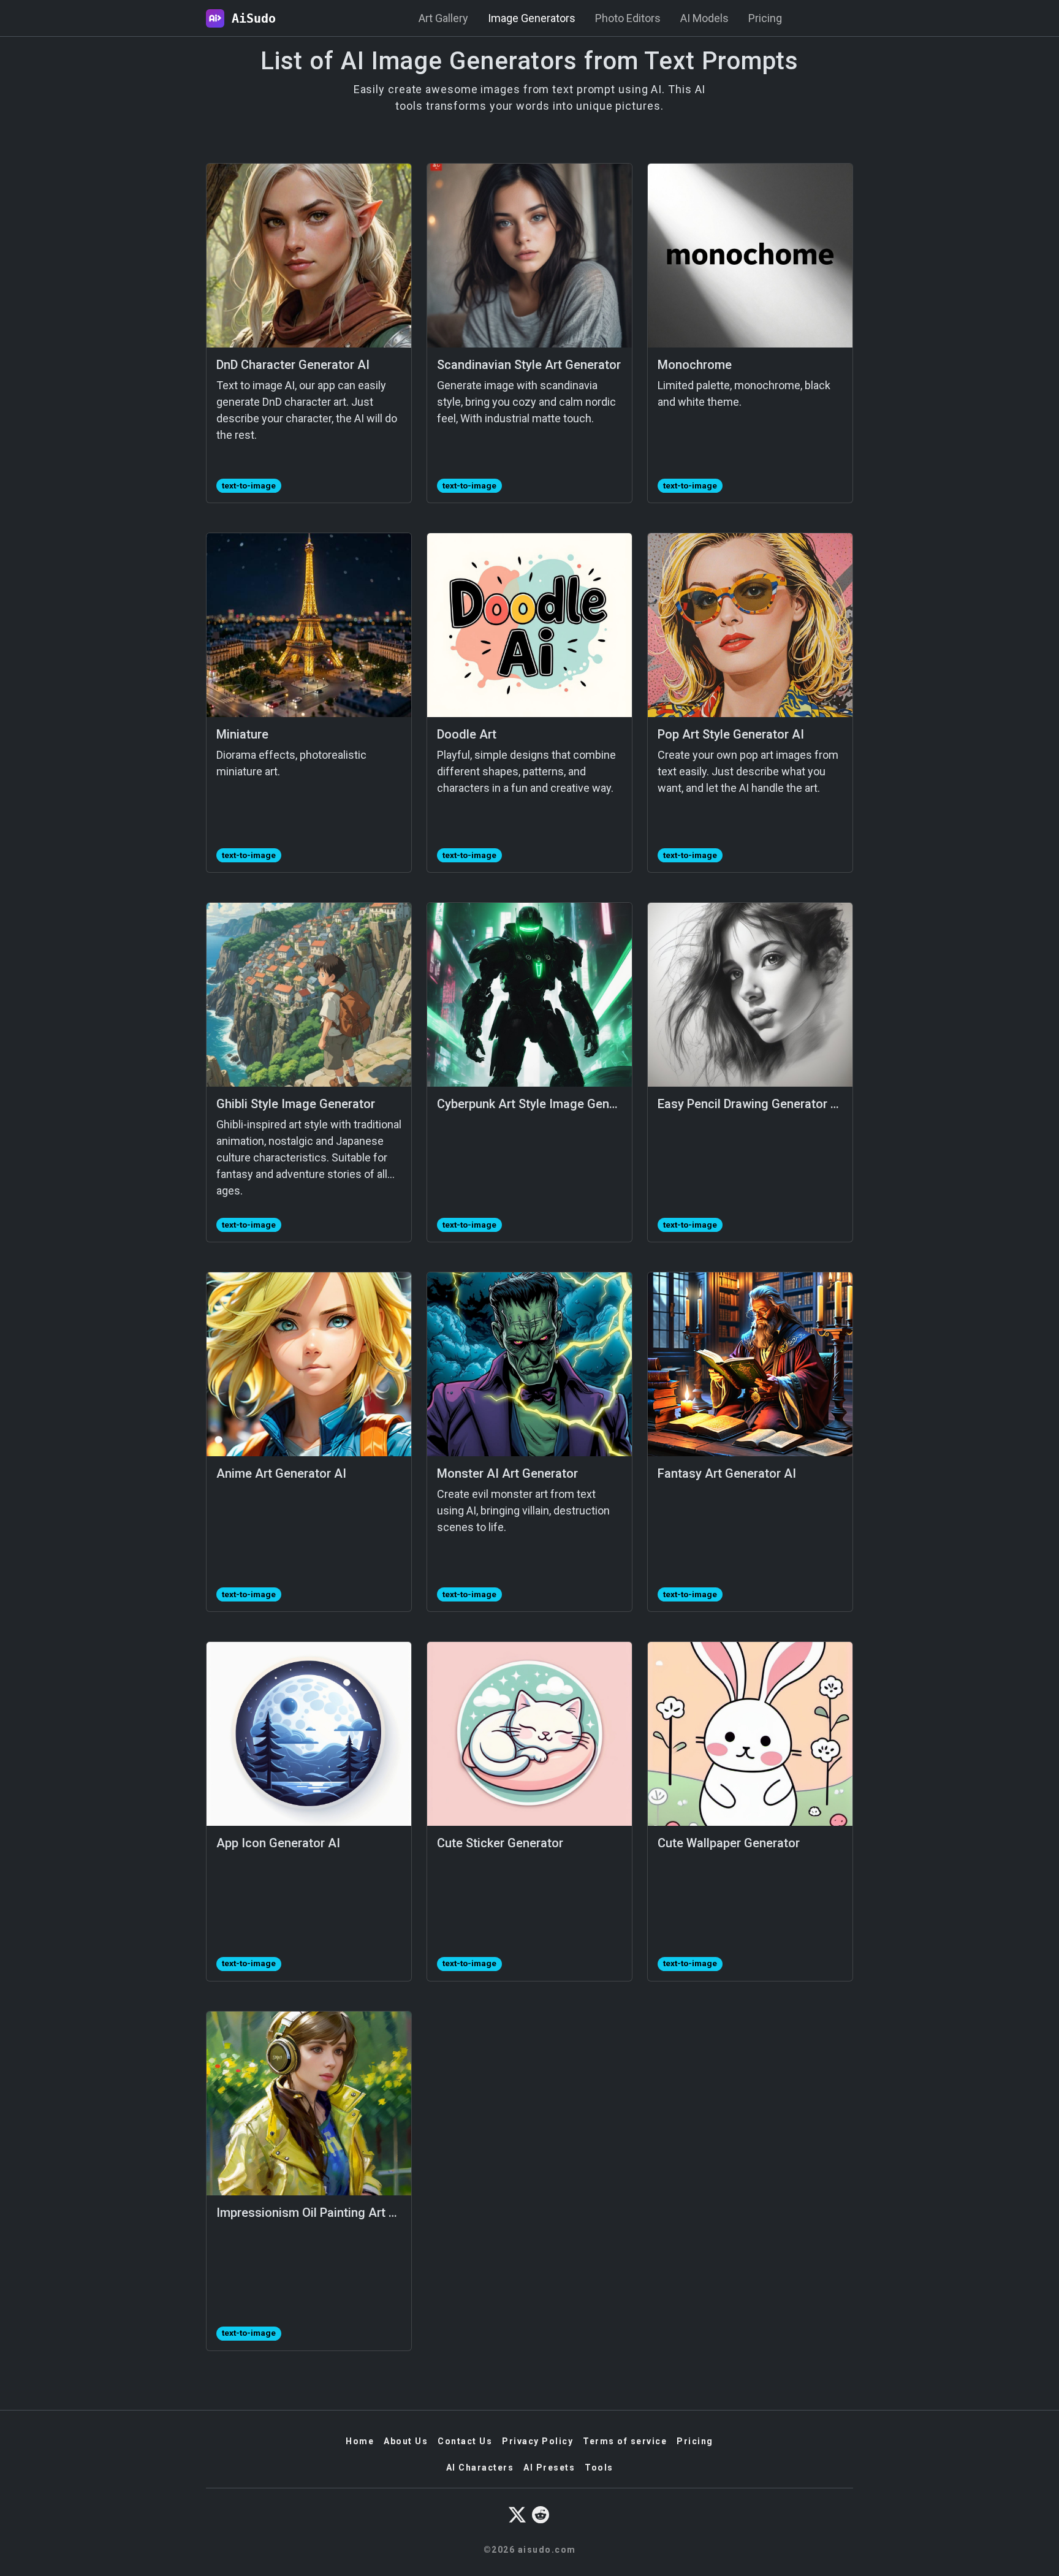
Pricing (765, 18)
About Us (406, 2441)
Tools (599, 2468)
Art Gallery (443, 18)
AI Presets (549, 2468)
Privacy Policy (537, 2441)
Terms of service (625, 2441)
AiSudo (250, 18)
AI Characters (480, 2468)
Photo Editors (628, 18)
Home (360, 2441)
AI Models (704, 18)
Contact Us (465, 2441)
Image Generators (532, 18)
